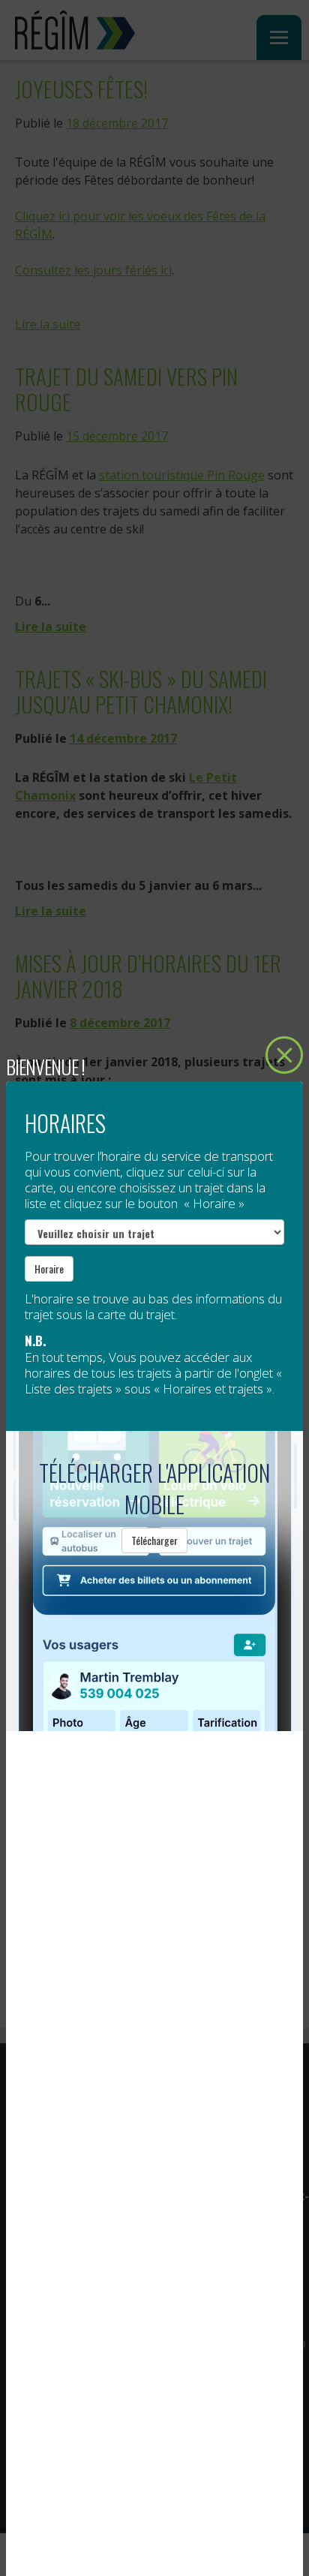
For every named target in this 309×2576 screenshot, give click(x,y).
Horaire (49, 1268)
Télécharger (154, 1540)
